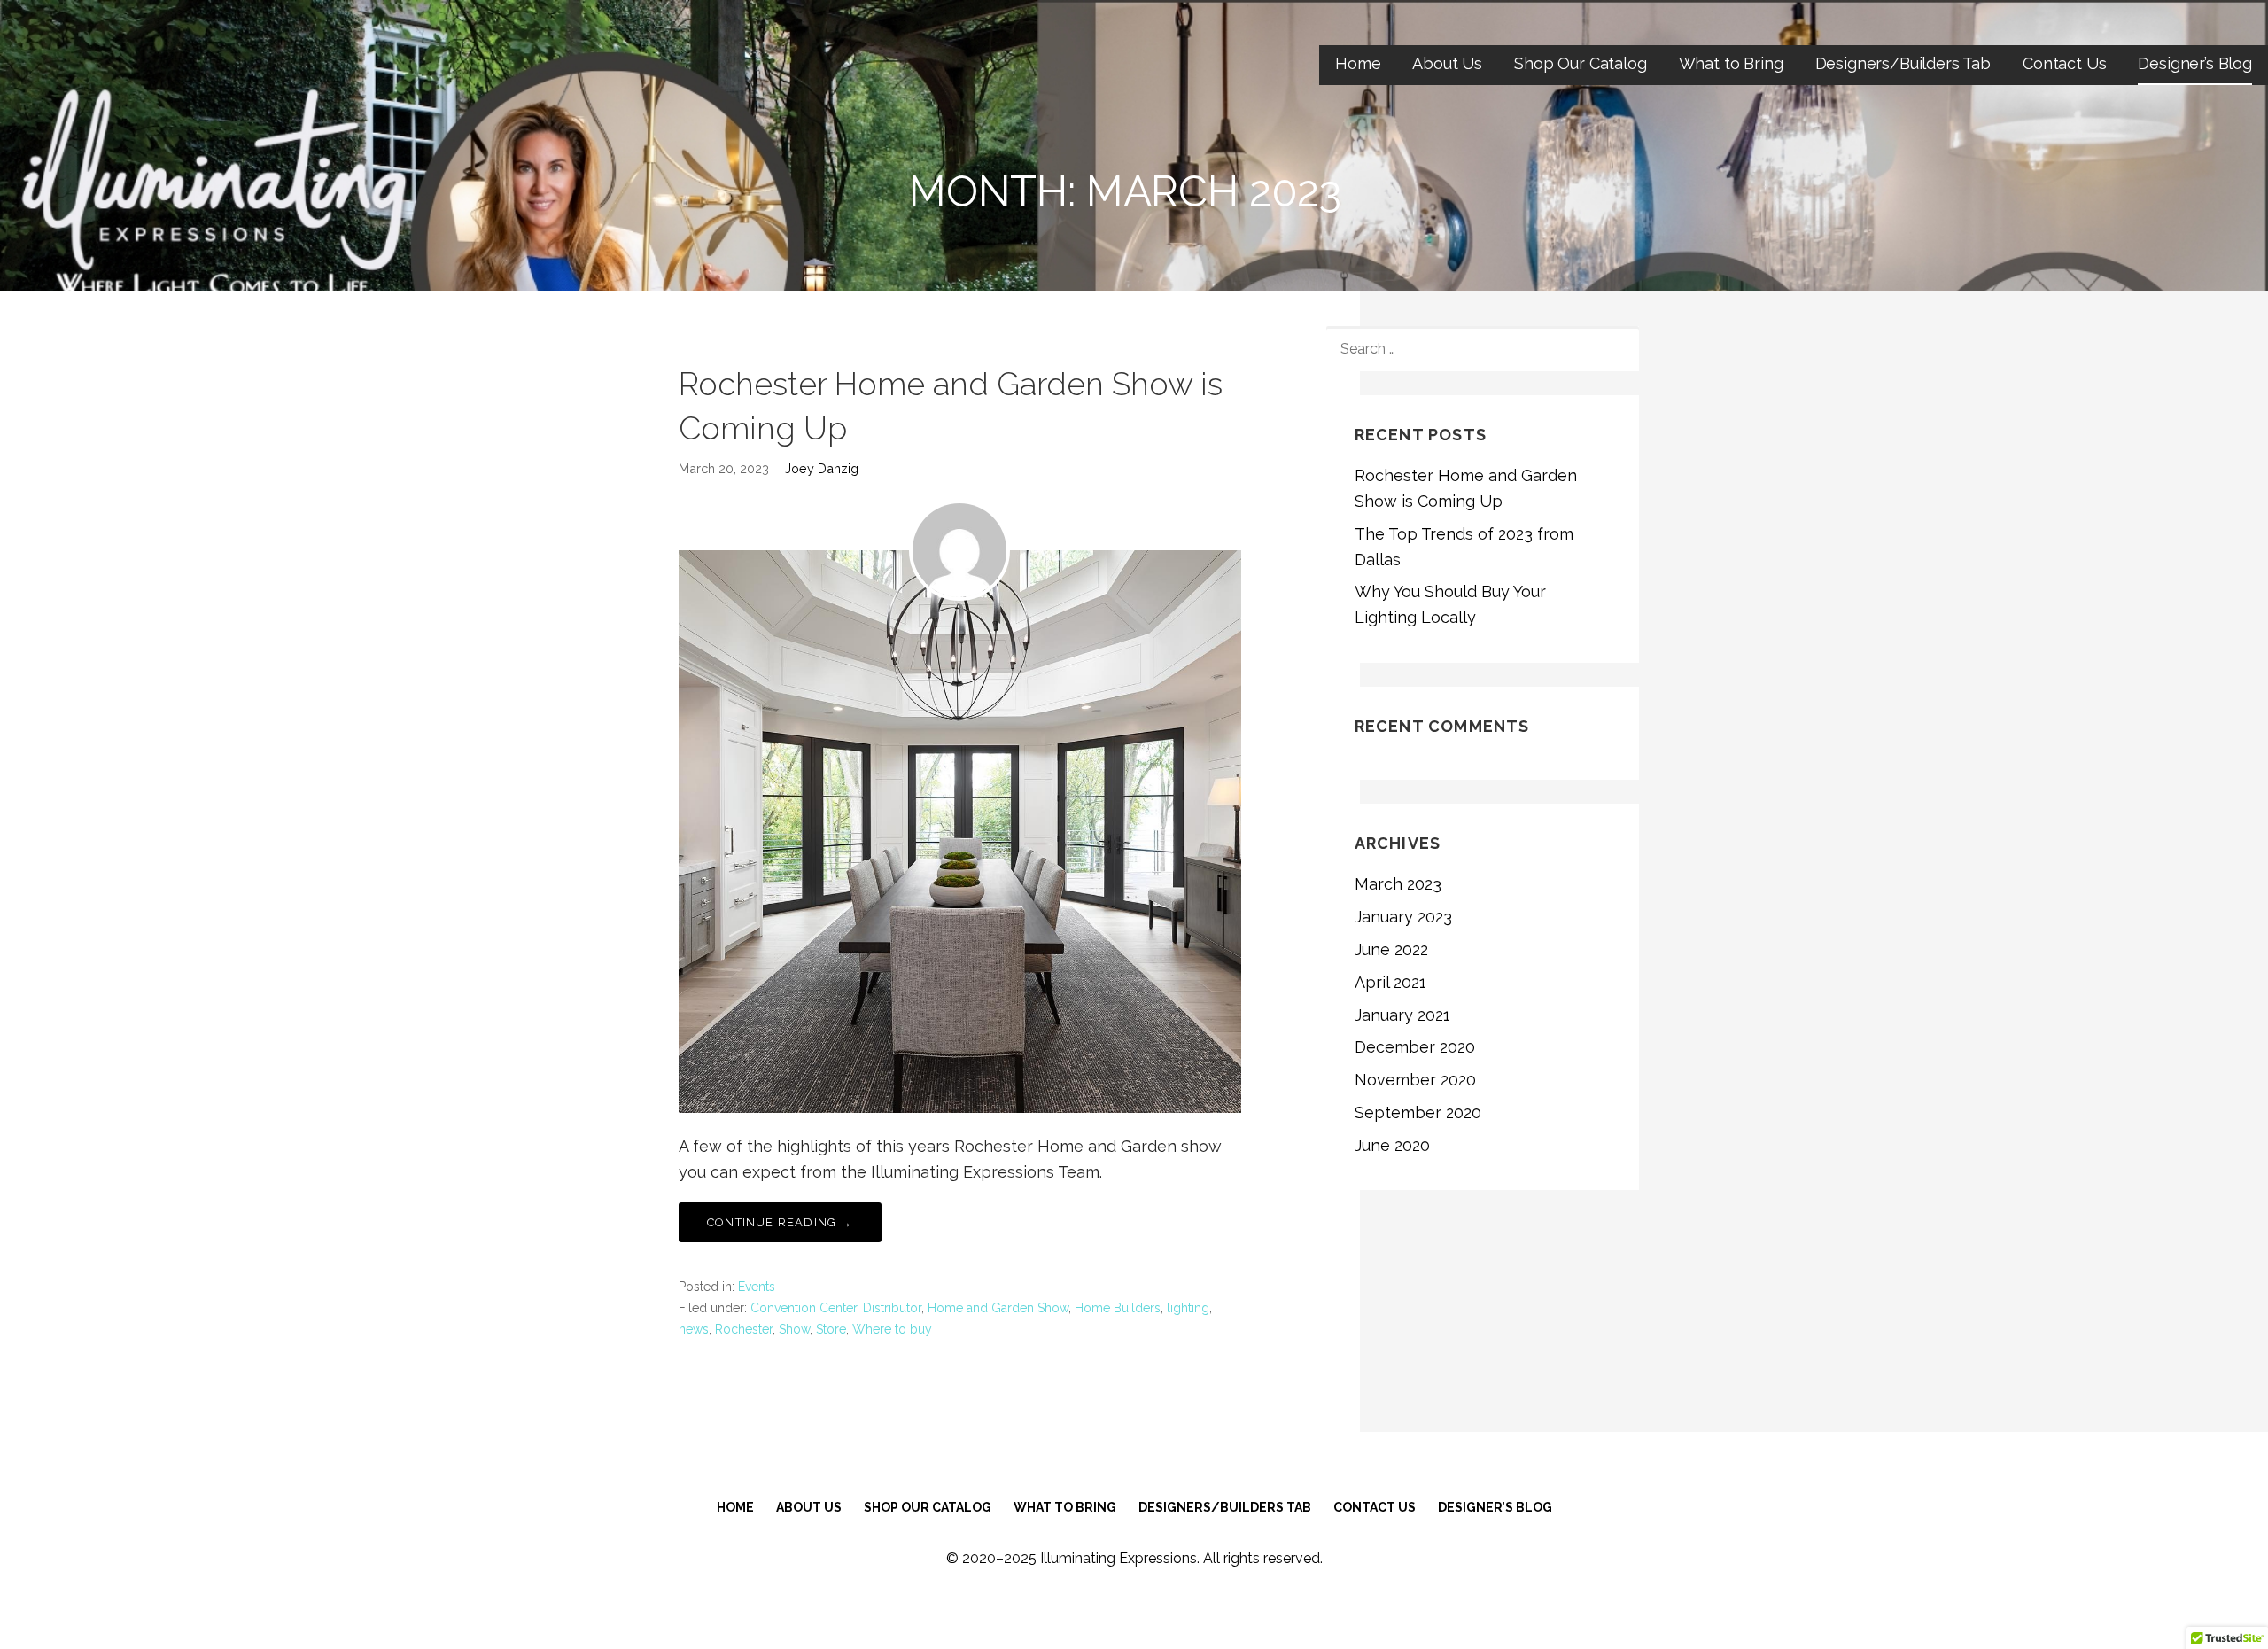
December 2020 (1415, 1047)
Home (1358, 63)
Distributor (892, 1308)
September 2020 (1418, 1112)
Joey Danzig (822, 468)
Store (831, 1329)
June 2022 (1391, 949)
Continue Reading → (780, 1222)
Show (794, 1329)
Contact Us (2064, 63)
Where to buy (892, 1329)
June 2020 (1392, 1145)
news (694, 1329)
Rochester (744, 1329)
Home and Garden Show (998, 1308)
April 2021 (1390, 982)
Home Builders (1118, 1308)
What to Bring (1731, 63)
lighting (1188, 1308)
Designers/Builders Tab (1903, 63)
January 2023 (1403, 917)
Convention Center (804, 1308)
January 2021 (1402, 1015)
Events (757, 1287)
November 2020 (1415, 1080)
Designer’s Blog (2195, 63)
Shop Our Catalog (1580, 63)
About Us (1447, 63)
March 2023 (1398, 884)
